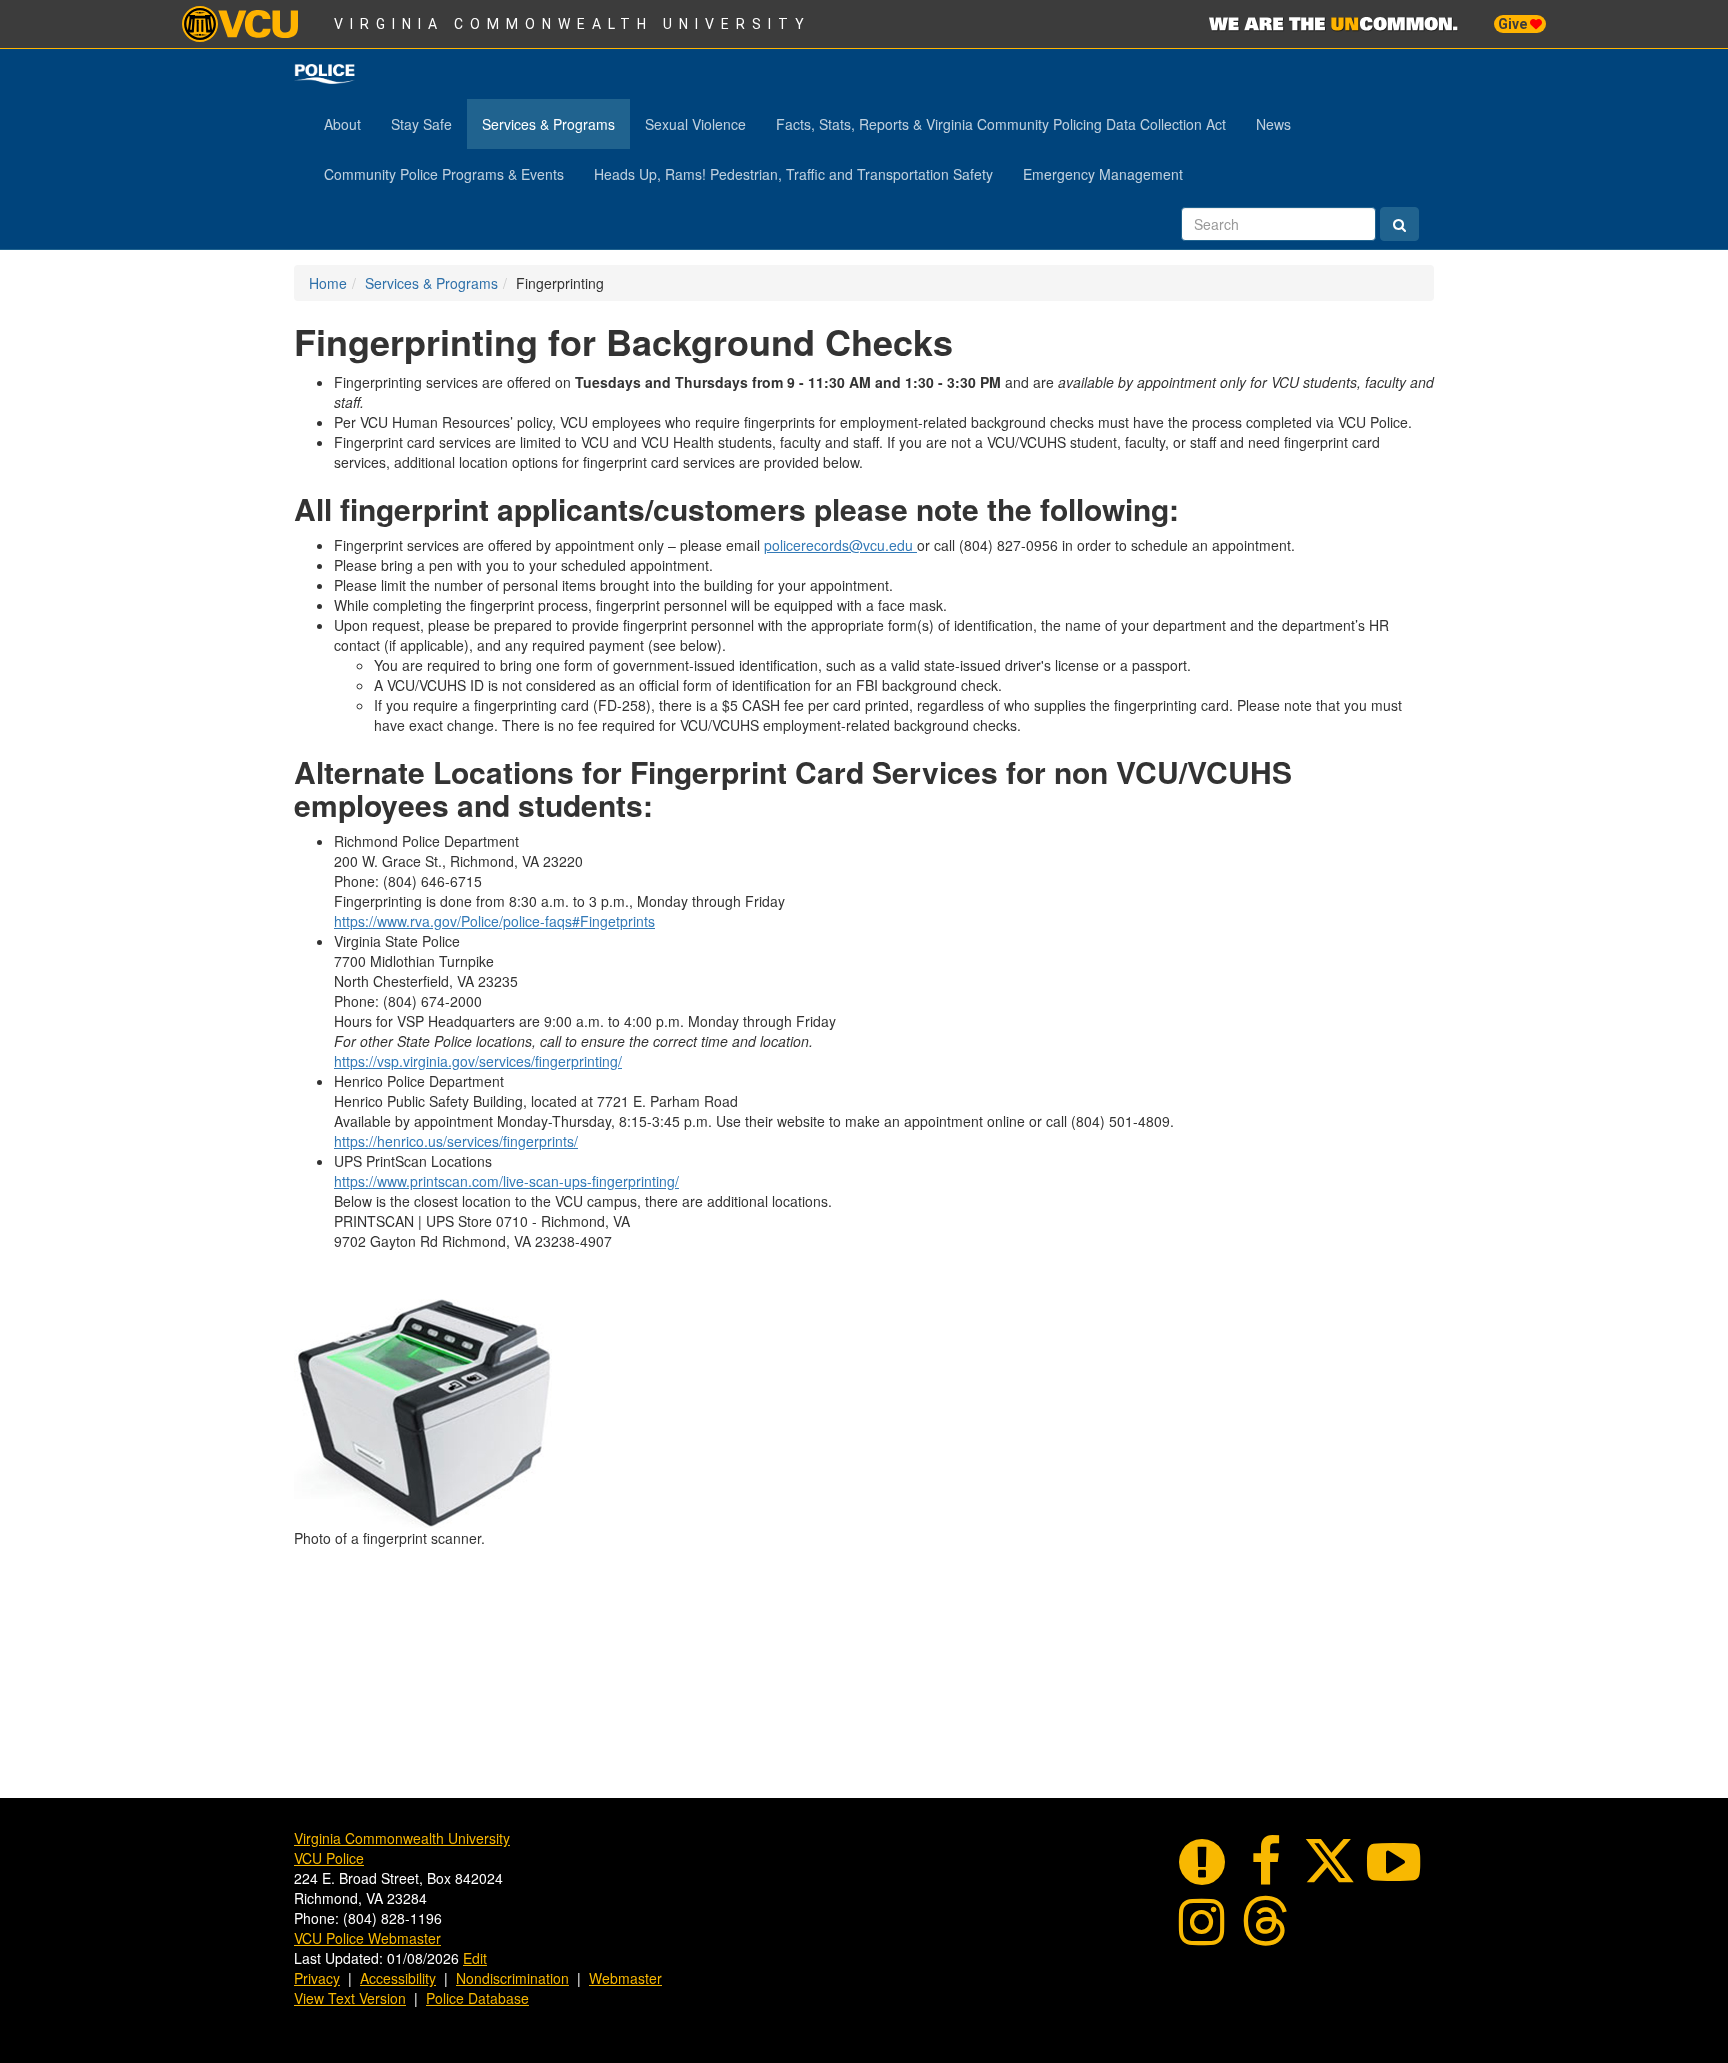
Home (328, 283)
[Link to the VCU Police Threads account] (1266, 1918)
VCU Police (329, 1858)
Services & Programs (548, 124)
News (1273, 124)
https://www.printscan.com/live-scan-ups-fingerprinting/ (506, 1181)
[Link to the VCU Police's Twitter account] (1330, 1858)
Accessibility (398, 1978)
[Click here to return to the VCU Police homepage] (324, 74)
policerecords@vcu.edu (840, 545)
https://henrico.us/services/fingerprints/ (456, 1141)
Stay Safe (421, 124)
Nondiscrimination (512, 1978)
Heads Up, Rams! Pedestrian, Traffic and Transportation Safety (793, 174)
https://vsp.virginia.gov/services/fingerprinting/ (478, 1061)
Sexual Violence (695, 124)
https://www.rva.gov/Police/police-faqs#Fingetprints (494, 921)
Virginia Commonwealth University (572, 24)
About (342, 124)
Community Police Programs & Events (444, 174)
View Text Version (350, 1998)
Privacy (317, 1978)
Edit (475, 1958)
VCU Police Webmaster (367, 1938)
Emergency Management (1103, 174)
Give (1514, 24)
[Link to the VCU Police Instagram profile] (1202, 1918)
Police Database (477, 1998)
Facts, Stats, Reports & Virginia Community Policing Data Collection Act (1001, 124)
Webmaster (625, 1978)
